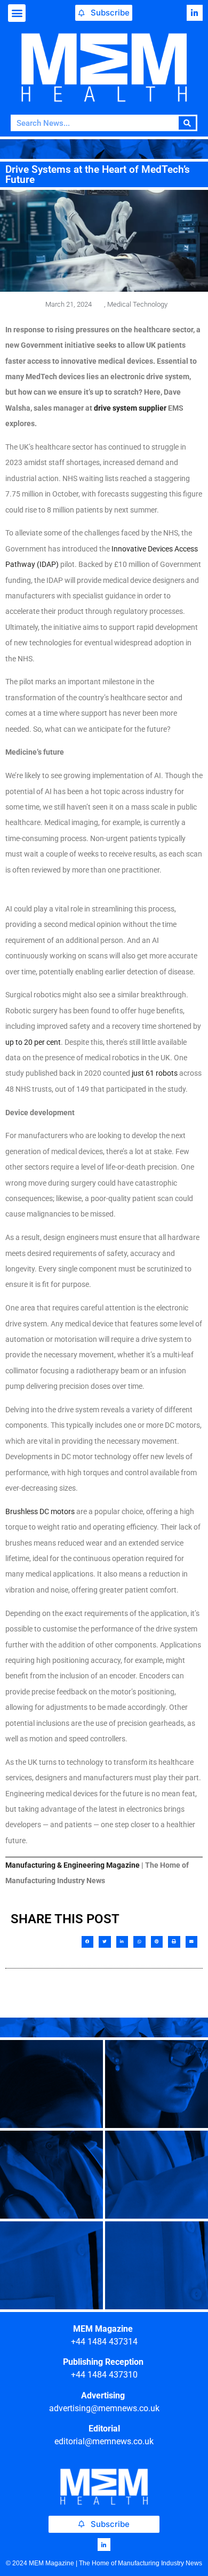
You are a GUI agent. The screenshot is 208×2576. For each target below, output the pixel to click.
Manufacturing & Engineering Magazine (73, 1865)
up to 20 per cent (33, 1042)
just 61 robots (155, 1073)
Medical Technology (137, 304)
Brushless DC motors (40, 1511)
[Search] (187, 123)
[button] (17, 13)
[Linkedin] (195, 13)
